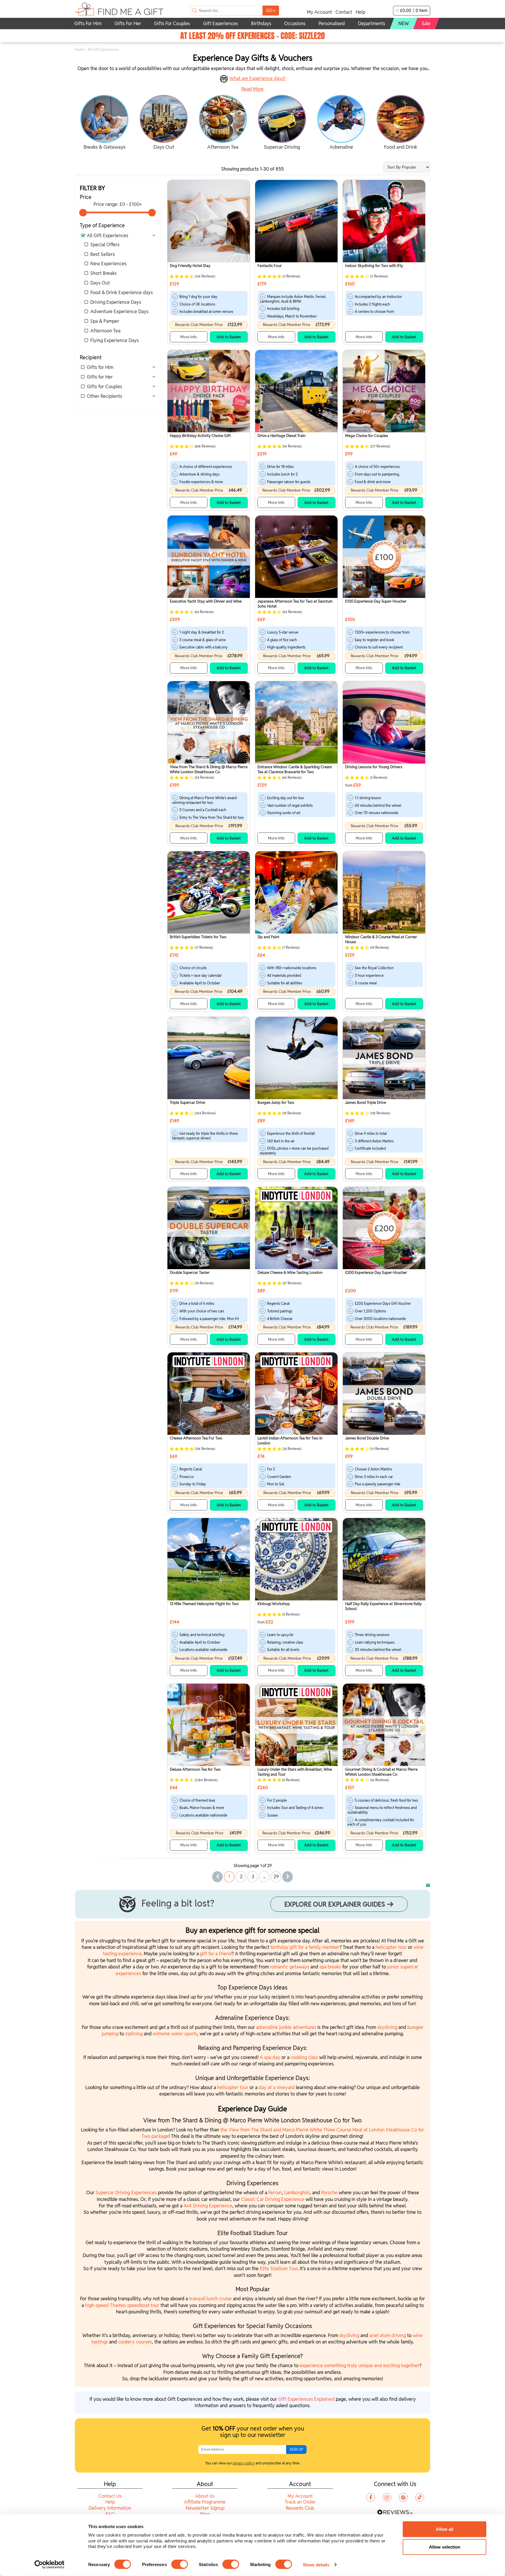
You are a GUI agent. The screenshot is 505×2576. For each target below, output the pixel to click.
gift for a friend (216, 1954)
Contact (344, 12)
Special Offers (105, 245)
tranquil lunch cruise (210, 2299)
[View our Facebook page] (371, 2497)
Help (360, 12)
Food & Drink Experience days (122, 293)
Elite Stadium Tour (279, 2269)
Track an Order (300, 2502)
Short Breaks (103, 273)
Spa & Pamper (105, 321)
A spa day (270, 2057)
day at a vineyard (277, 2087)
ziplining (134, 2034)
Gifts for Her (100, 377)
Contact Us (110, 2496)
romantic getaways (290, 1967)
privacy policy (244, 2463)
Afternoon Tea (105, 331)
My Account (319, 12)
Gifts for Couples (104, 387)
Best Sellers (103, 254)
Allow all (445, 2529)
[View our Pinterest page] (403, 2497)
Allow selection (445, 2547)
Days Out (100, 283)
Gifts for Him (100, 367)
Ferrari (275, 2193)
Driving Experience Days (116, 302)
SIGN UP (296, 2449)
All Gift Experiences (108, 236)
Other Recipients (104, 396)
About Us (205, 2496)
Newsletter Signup (205, 2508)
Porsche (330, 2193)
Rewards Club (300, 2508)
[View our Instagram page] (387, 2497)
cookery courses (135, 2342)
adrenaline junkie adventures (286, 2027)
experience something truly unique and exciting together (359, 2366)
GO (271, 10)
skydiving (387, 2027)
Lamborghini (297, 2193)
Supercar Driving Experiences (126, 2193)
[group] (104, 123)
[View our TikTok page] (420, 2497)
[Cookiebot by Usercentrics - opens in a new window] (50, 2565)
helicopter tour (391, 1947)
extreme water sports (175, 2034)
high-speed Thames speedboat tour (122, 2305)
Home (80, 50)
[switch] (180, 2564)
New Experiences (108, 264)
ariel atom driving (388, 2335)
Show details (316, 2564)
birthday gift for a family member (305, 1947)
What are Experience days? (257, 78)
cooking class (304, 2057)
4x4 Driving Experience (208, 2206)
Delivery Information (110, 2508)
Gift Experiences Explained (306, 2399)
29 (276, 1877)
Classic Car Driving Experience (273, 2199)
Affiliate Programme (205, 2502)
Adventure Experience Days (119, 312)
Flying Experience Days (115, 340)
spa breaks (330, 1967)
